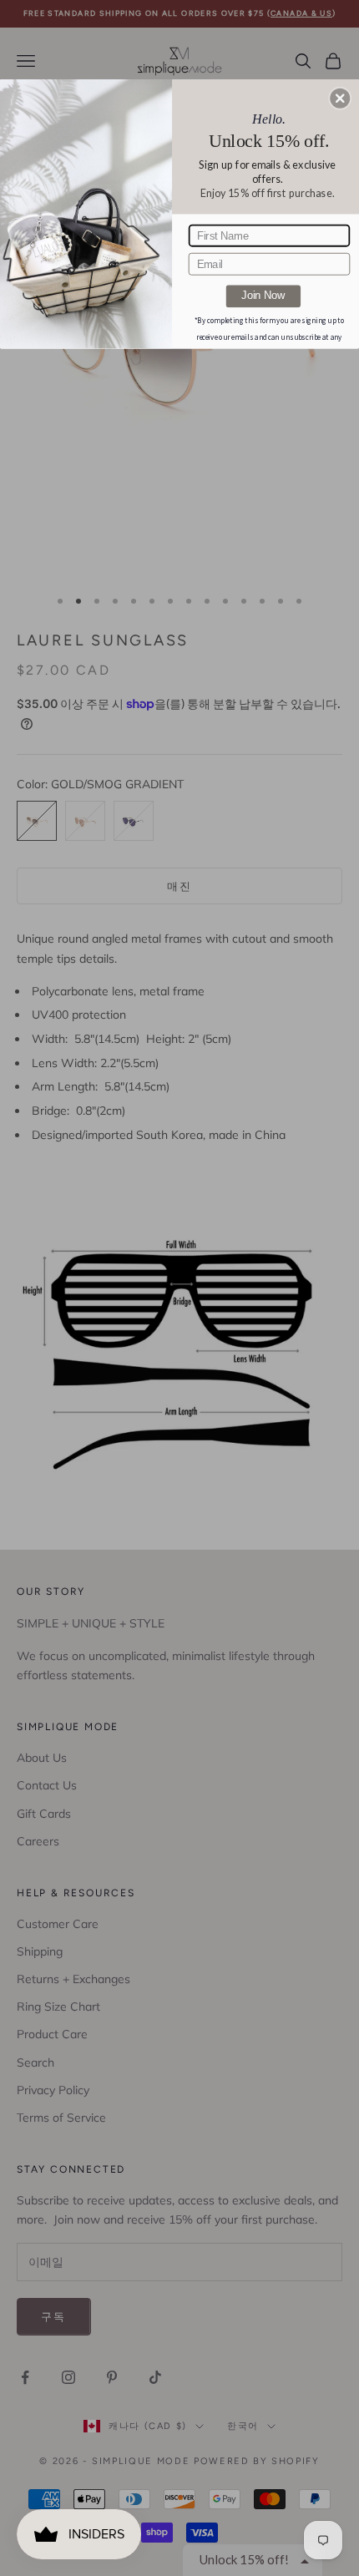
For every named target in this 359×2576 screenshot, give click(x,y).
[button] (340, 98)
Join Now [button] (263, 296)
